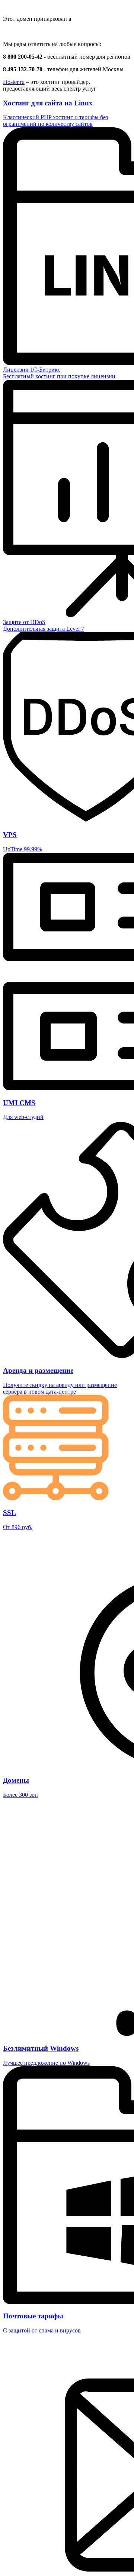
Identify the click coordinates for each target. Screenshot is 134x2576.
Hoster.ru (14, 82)
